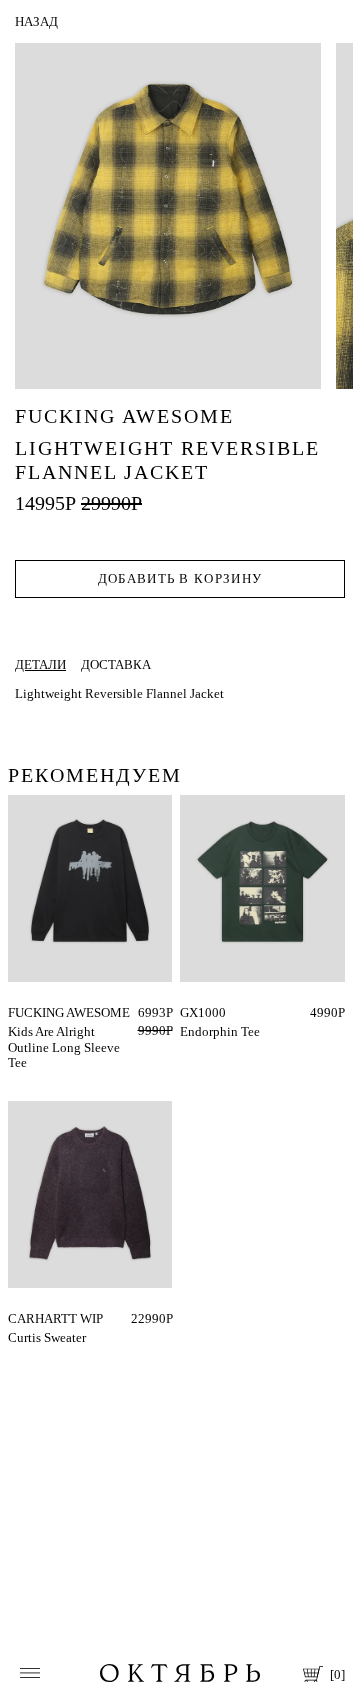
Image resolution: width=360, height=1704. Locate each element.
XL (31, 1012)
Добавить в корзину (180, 578)
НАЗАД (36, 21)
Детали (40, 664)
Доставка (116, 664)
